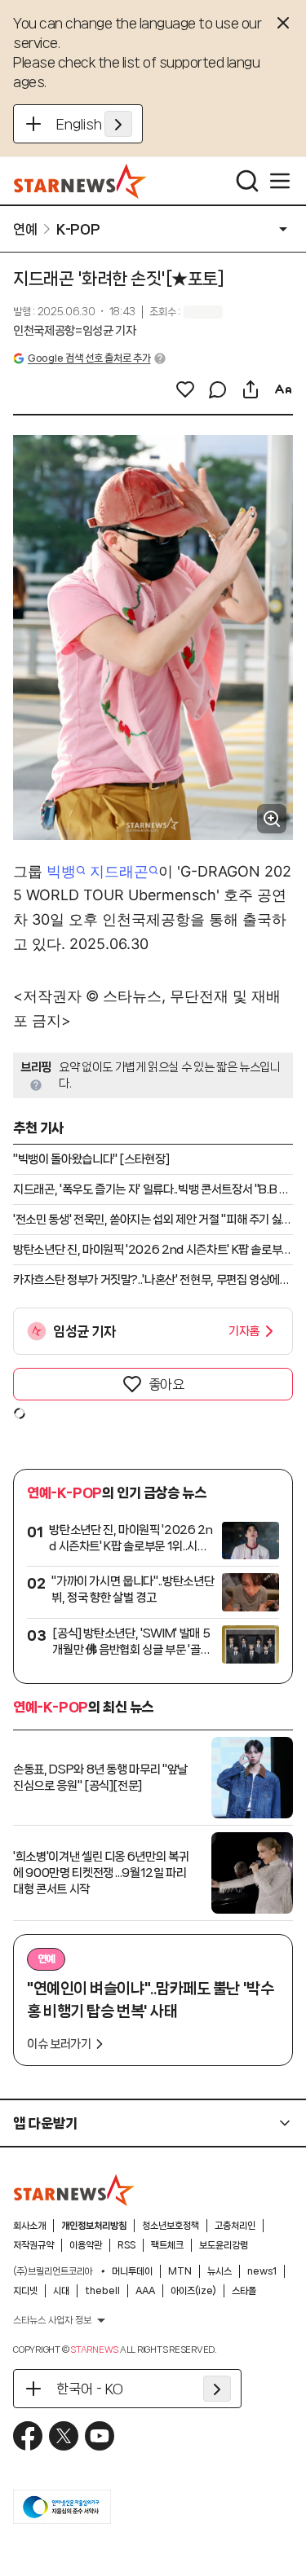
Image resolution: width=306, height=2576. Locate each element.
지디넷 (25, 2291)
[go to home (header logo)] (80, 181)
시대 (61, 2291)
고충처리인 (235, 2226)
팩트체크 (167, 2245)
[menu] (280, 181)
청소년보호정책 (171, 2226)
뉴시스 (220, 2271)
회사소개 (29, 2226)
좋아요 (166, 1384)
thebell (102, 2291)
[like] (185, 389)
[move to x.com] (64, 2436)
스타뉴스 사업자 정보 (52, 2320)
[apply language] (118, 124)
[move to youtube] (100, 2436)
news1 (262, 2271)
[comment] (218, 389)
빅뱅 (61, 871)
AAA (145, 2291)
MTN (180, 2271)
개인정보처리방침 (94, 2226)
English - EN (94, 124)
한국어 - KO (90, 2389)
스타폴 (244, 2291)
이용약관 (86, 2245)
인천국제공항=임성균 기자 (74, 331)
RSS (126, 2245)
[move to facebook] (28, 2436)
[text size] (283, 389)
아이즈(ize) (193, 2291)
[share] (251, 389)
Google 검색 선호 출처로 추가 (89, 358)
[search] (247, 181)
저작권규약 (33, 2245)
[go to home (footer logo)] (74, 2190)
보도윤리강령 (224, 2245)
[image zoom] (272, 819)
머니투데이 (132, 2271)
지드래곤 (119, 871)
